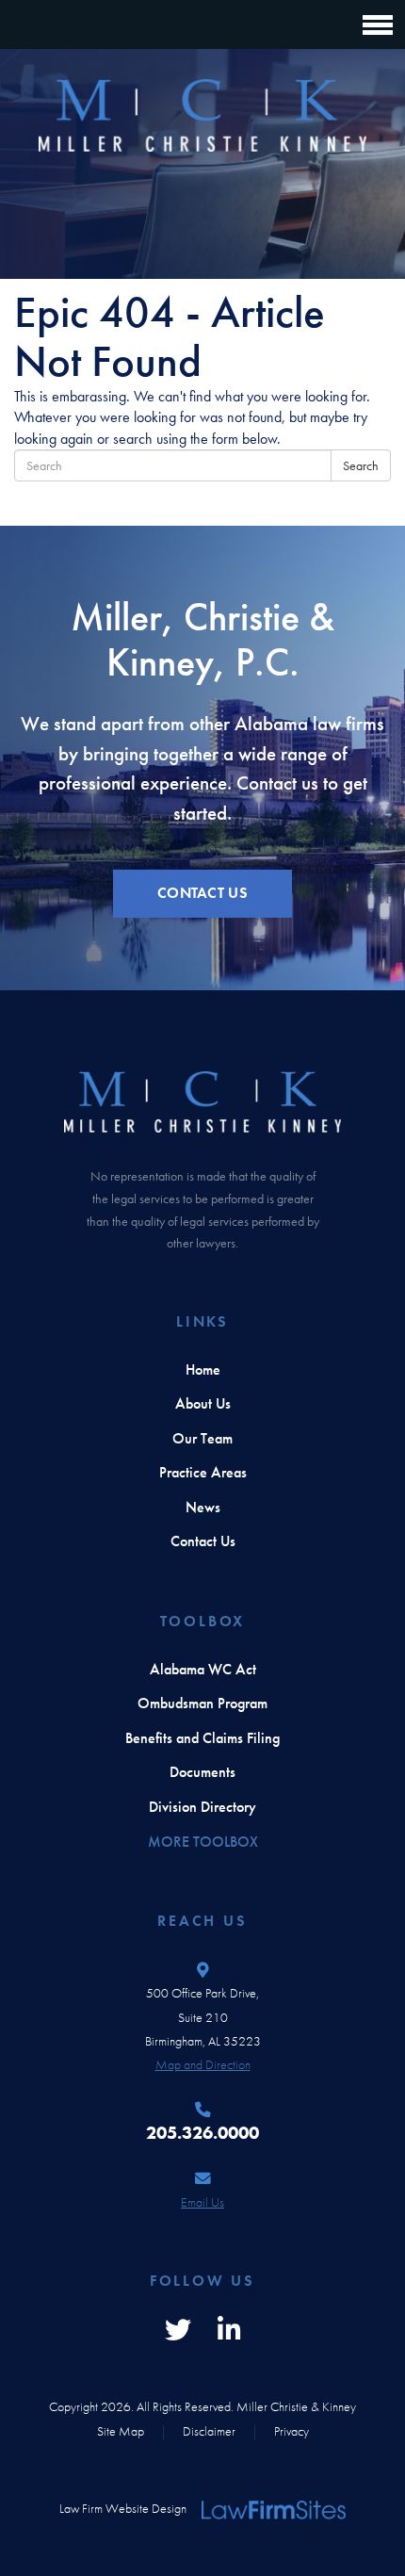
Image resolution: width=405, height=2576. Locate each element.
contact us (202, 893)
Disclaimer (209, 2431)
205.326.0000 (202, 2133)
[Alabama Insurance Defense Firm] (202, 116)
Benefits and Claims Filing (202, 1738)
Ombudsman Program (202, 1704)
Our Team (202, 1439)
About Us (203, 1404)
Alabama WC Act (203, 1670)
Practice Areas (203, 1473)
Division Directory (202, 1807)
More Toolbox (203, 1842)
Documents (202, 1772)
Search (361, 465)
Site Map (121, 2431)
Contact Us (203, 1541)
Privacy (292, 2431)
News (203, 1508)
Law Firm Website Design (123, 2508)
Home (203, 1370)
